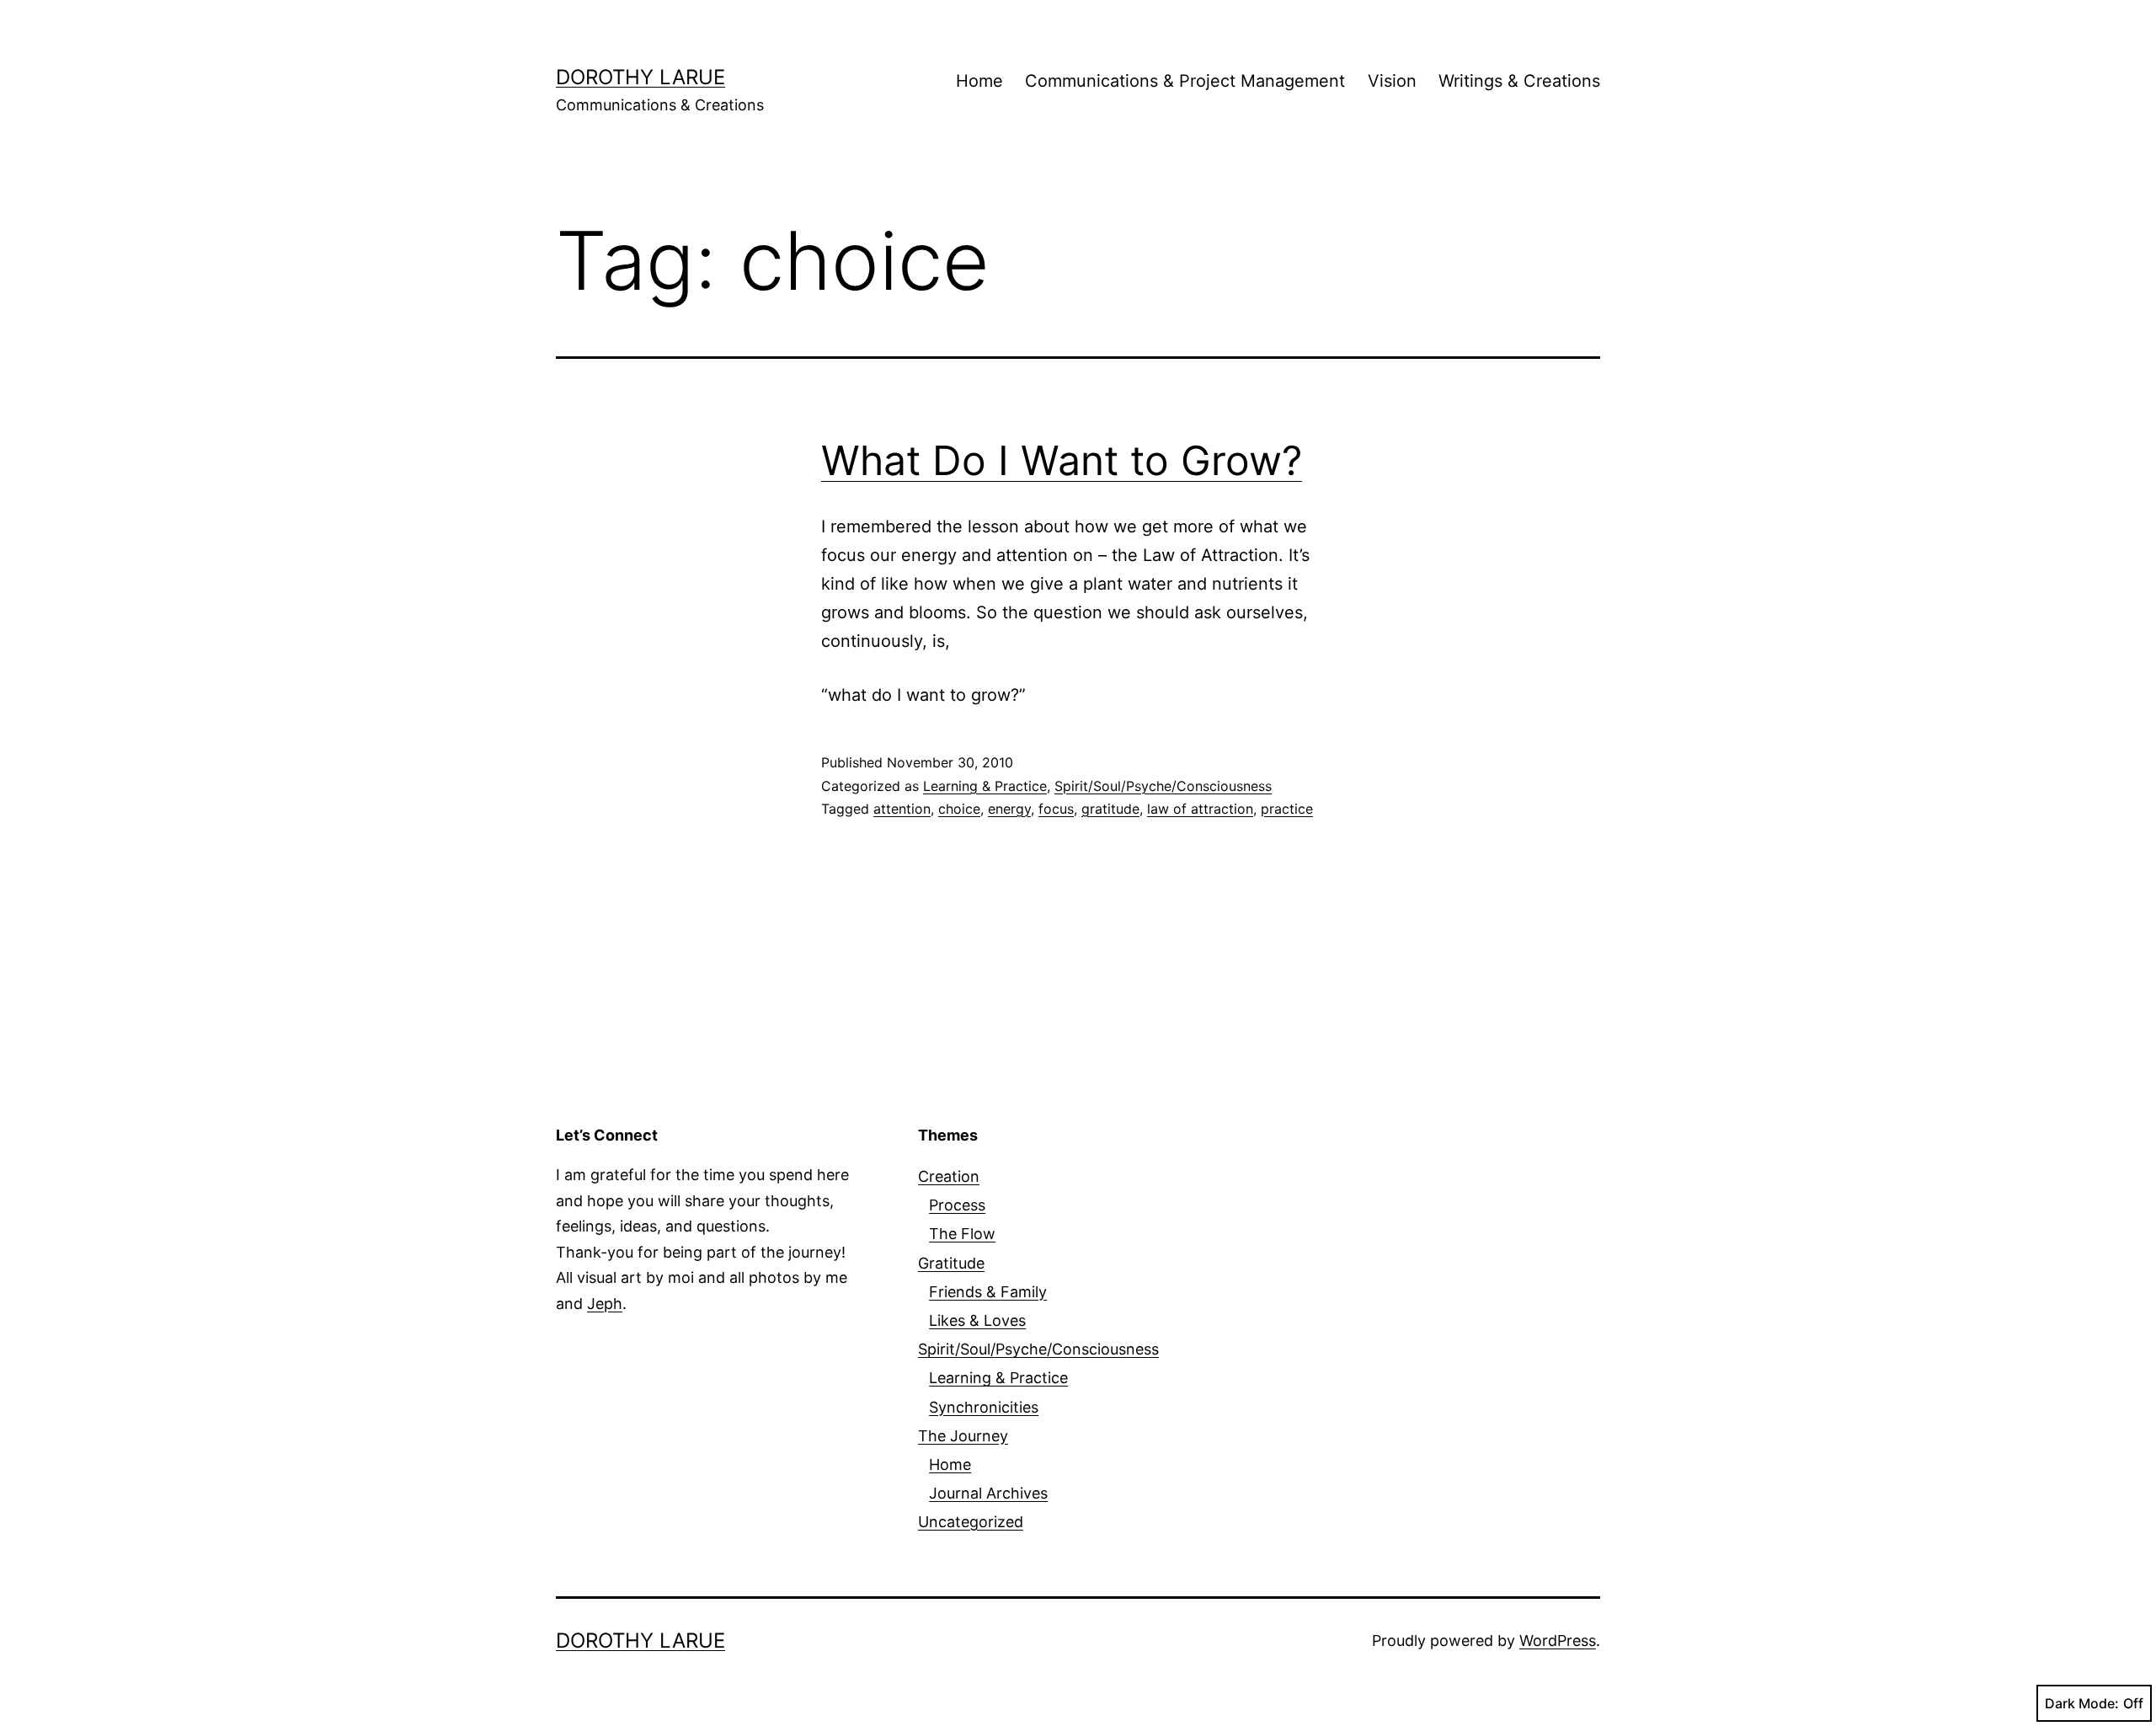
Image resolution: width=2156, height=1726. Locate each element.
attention (902, 809)
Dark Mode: (2082, 1703)
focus (1056, 809)
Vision (1392, 81)
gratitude (1110, 809)
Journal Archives (988, 1493)
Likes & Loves (977, 1320)
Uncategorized (971, 1522)
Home (979, 81)
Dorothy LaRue (640, 77)
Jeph (605, 1304)
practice (1287, 809)
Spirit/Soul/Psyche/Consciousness (1163, 786)
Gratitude (951, 1263)
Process (957, 1205)
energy (1009, 809)
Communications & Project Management (1185, 81)
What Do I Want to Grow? (1062, 460)
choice (959, 809)
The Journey (963, 1436)
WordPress (1558, 1641)
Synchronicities (984, 1407)
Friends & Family (988, 1292)
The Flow (962, 1234)
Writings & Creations (1519, 81)
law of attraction (1200, 809)
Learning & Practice (985, 786)
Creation (949, 1176)
